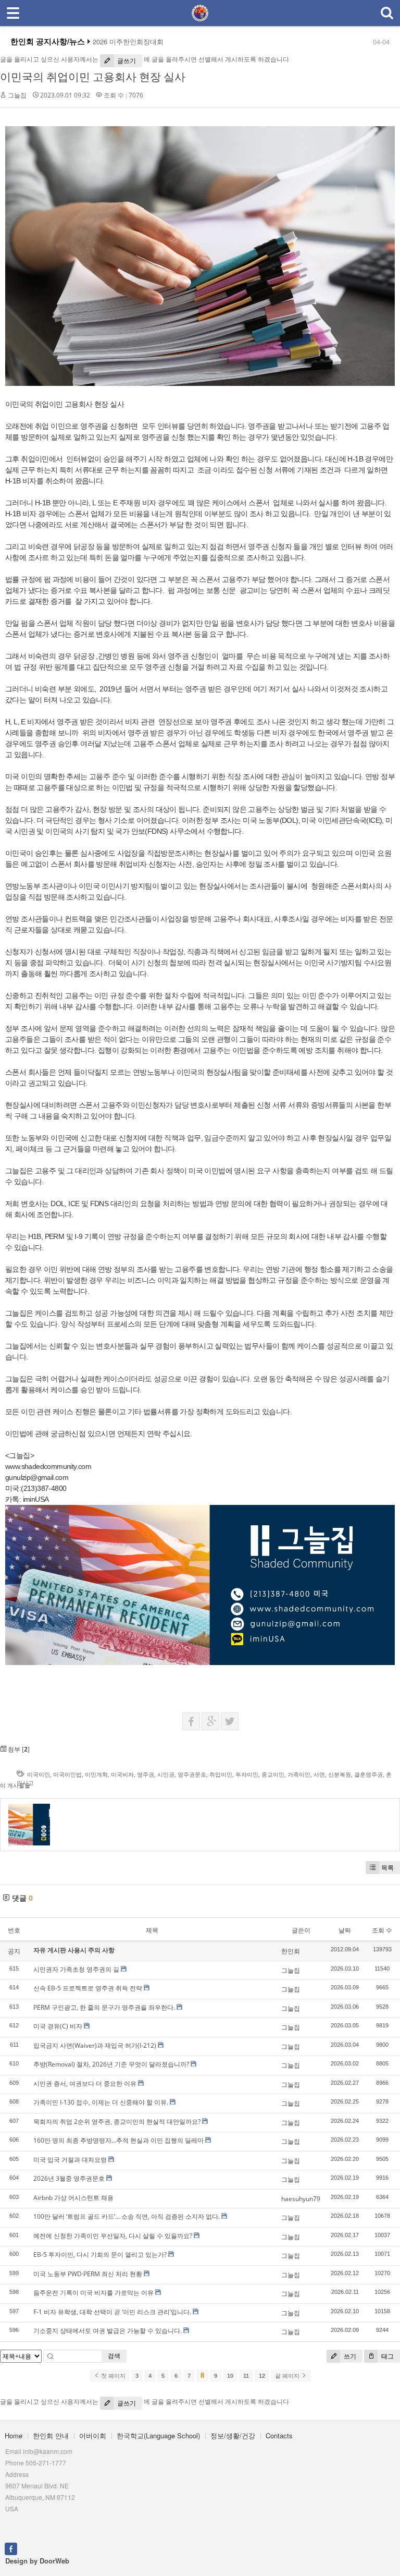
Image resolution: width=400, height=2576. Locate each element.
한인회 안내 (51, 2435)
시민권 (166, 1774)
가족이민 (299, 1774)
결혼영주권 (368, 1774)
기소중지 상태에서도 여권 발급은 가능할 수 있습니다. (108, 2331)
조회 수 (382, 1930)
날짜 (345, 1930)
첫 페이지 (113, 2376)
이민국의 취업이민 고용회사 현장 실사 (93, 77)
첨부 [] (18, 1749)
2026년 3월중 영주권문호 (69, 2178)
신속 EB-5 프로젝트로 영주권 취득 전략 (88, 1988)
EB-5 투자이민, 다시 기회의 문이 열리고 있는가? (100, 2255)
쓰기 (349, 2356)
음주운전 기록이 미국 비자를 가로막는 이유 (93, 2293)
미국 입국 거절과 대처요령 (70, 2160)
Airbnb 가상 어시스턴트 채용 (73, 2198)
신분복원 (340, 1774)
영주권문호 (192, 1774)
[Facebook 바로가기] (11, 2548)
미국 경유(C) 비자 (58, 2026)
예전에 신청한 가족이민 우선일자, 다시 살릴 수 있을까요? (113, 2236)
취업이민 (221, 1774)
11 (246, 2376)
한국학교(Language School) (158, 2435)
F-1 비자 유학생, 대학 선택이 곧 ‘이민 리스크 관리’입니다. (112, 2312)
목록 (387, 1868)
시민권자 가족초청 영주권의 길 (76, 1969)
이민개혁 (96, 1774)
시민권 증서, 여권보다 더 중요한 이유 (85, 2083)
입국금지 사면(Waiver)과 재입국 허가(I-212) (95, 2045)
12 (262, 2376)
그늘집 (17, 95)
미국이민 (39, 1774)
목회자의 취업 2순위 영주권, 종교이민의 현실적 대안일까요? (117, 2122)
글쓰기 (126, 61)
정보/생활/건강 (233, 2435)
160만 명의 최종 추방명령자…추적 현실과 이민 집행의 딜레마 (118, 2140)
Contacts (279, 2435)
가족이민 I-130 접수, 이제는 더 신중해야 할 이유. (101, 2102)
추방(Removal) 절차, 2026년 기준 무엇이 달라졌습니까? (111, 2064)
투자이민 (247, 1774)
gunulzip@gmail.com (37, 1477)
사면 (319, 1774)
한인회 (291, 1951)
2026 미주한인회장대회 (128, 42)
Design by (37, 2561)
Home (14, 2435)
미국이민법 (67, 1774)
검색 (114, 2356)
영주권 (146, 1774)
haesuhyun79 (301, 2199)
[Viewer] (90, 1465)
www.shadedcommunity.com (48, 1466)
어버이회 (93, 2435)
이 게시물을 (15, 1785)
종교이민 (273, 1774)
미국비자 (122, 1774)
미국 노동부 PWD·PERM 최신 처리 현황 (88, 2274)
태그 (387, 2356)
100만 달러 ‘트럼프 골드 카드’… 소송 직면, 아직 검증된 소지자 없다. (127, 2216)
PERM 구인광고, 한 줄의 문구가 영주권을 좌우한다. (104, 2007)
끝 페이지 (288, 2376)
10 (230, 2376)
